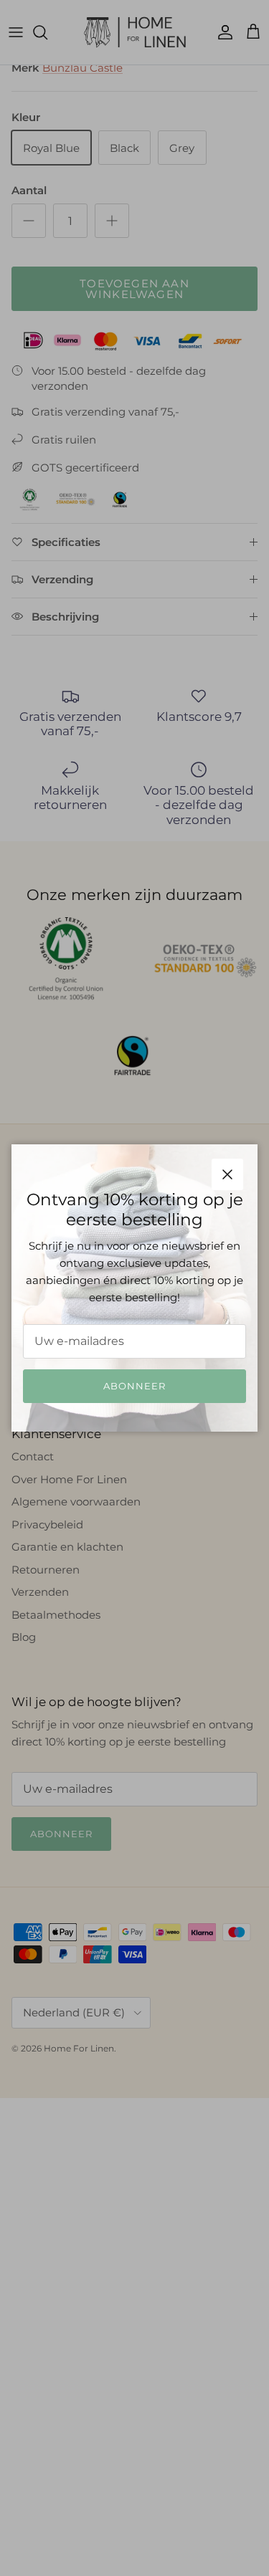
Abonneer (134, 1386)
